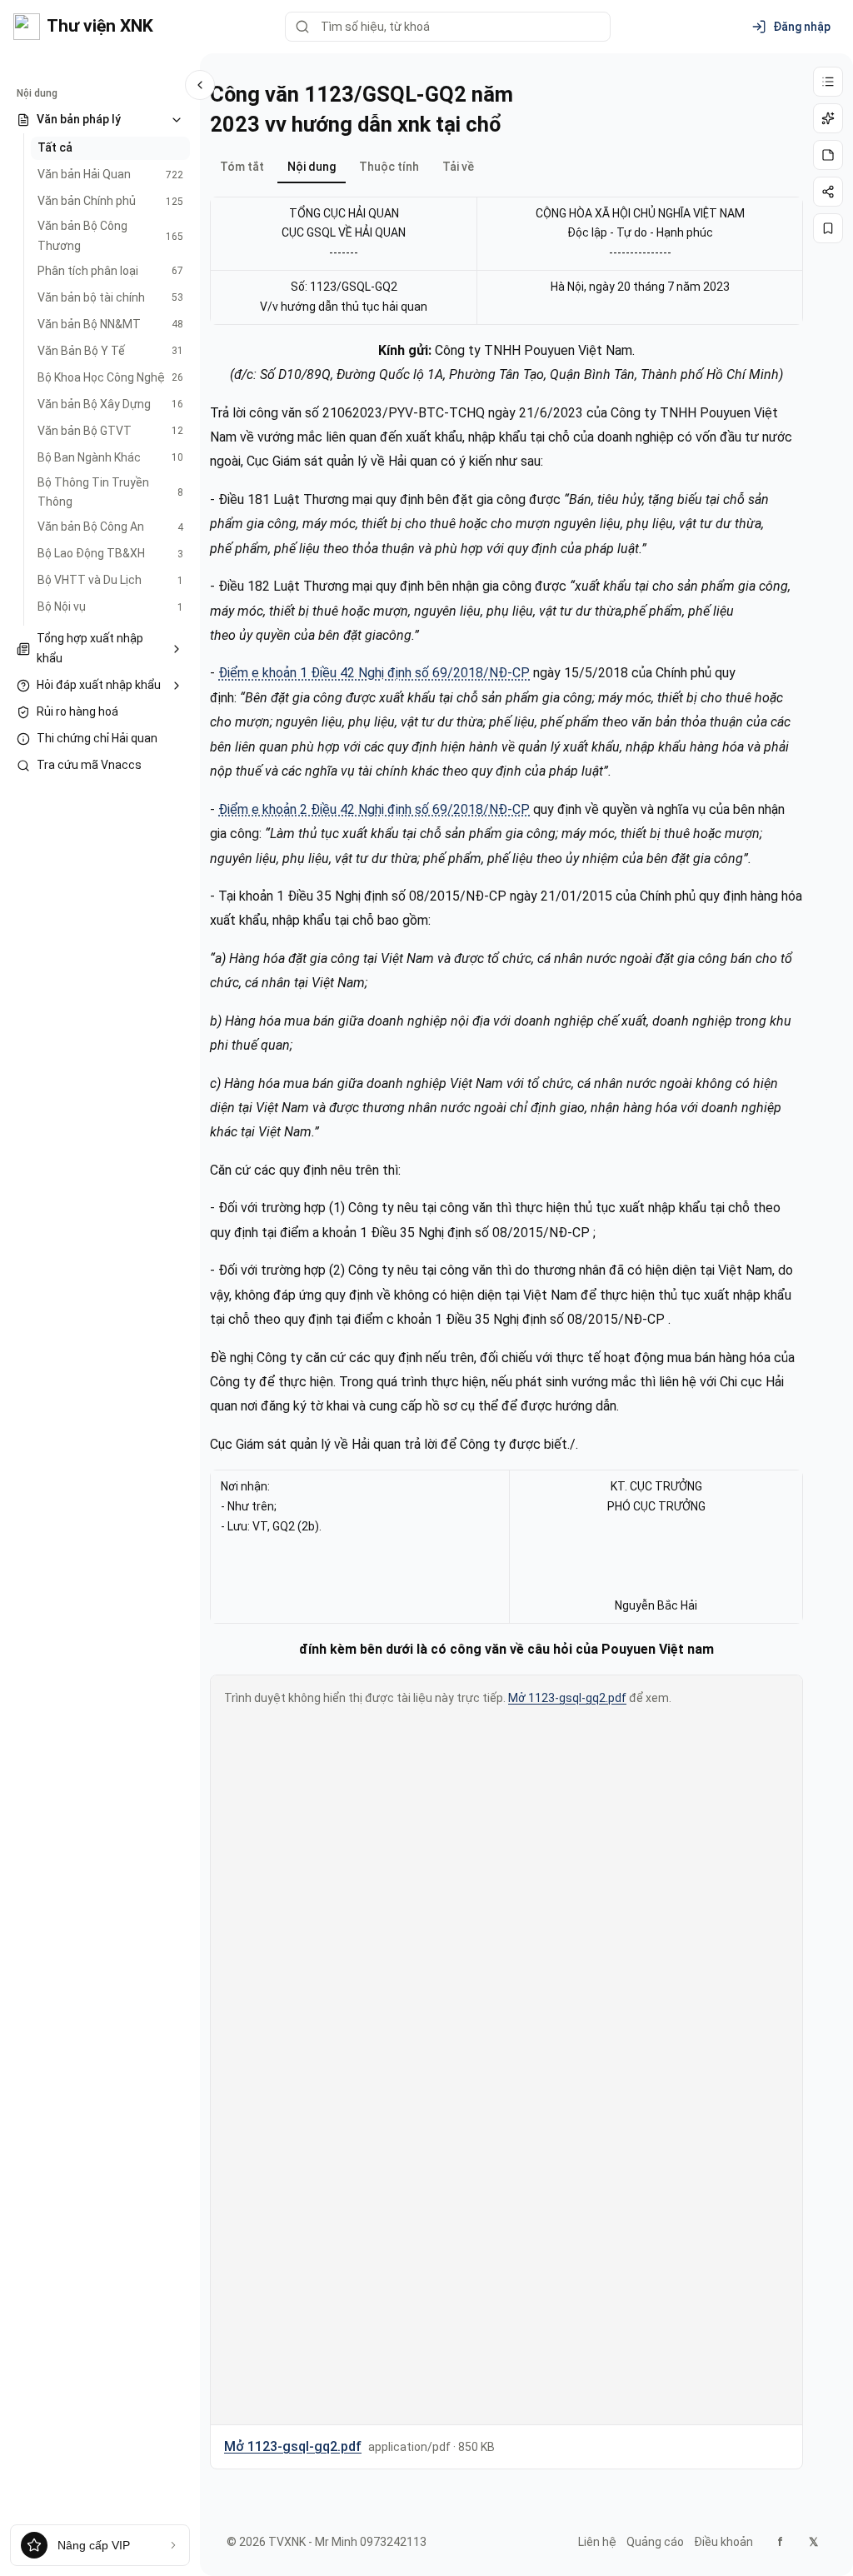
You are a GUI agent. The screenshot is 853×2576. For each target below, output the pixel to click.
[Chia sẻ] (828, 192)
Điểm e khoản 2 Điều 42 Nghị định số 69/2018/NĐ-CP (374, 809)
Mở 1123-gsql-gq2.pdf (567, 1698)
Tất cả (55, 147)
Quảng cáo (655, 2542)
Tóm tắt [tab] (242, 167)
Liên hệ (597, 2542)
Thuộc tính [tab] (389, 167)
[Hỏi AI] (828, 118)
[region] (506, 261)
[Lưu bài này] (828, 228)
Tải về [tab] (458, 167)
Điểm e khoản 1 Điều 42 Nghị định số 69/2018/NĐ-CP (374, 673)
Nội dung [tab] (312, 167)
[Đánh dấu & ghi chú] (828, 155)
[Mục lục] (828, 82)
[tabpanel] (506, 1326)
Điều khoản (723, 2542)
